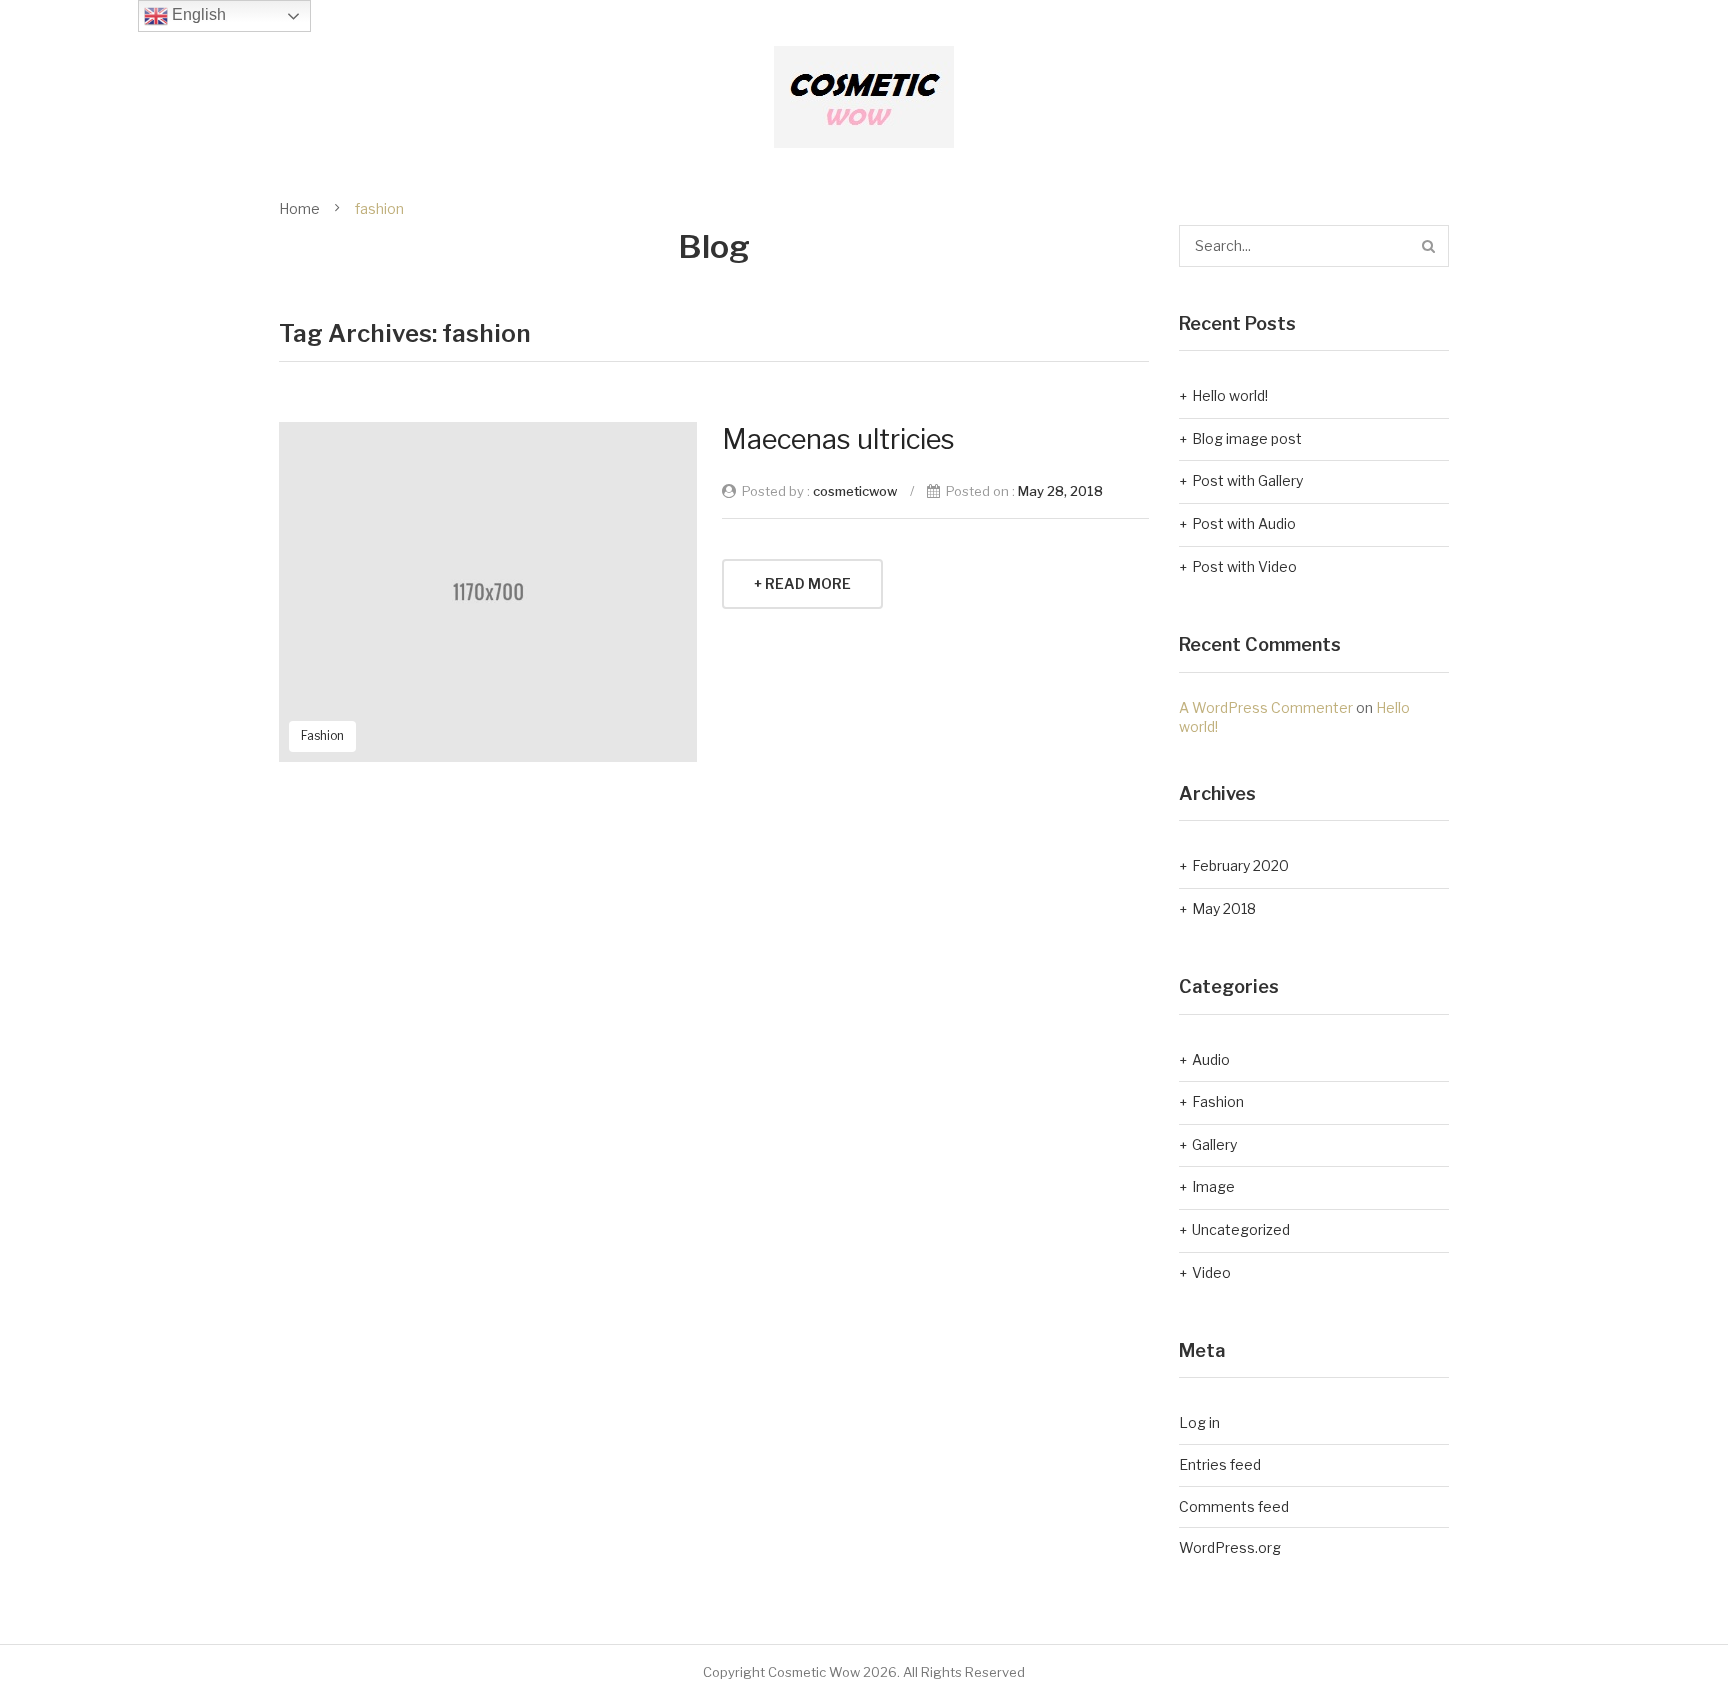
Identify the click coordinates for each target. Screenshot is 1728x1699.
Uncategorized (1241, 1229)
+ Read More (802, 583)
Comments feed (1234, 1506)
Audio (1211, 1059)
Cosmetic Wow (814, 1672)
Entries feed (1220, 1464)
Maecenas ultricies (838, 439)
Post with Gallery (1247, 480)
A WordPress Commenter (1266, 707)
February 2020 (1240, 865)
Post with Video (1244, 566)
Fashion (322, 735)
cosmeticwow (855, 491)
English (197, 14)
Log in (1199, 1422)
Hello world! (1230, 395)
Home (299, 208)
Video (1211, 1272)
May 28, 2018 (1060, 491)
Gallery (1214, 1144)
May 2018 (1224, 908)
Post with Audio (1244, 523)
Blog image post (1247, 438)
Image (1213, 1186)
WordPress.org (1230, 1547)
